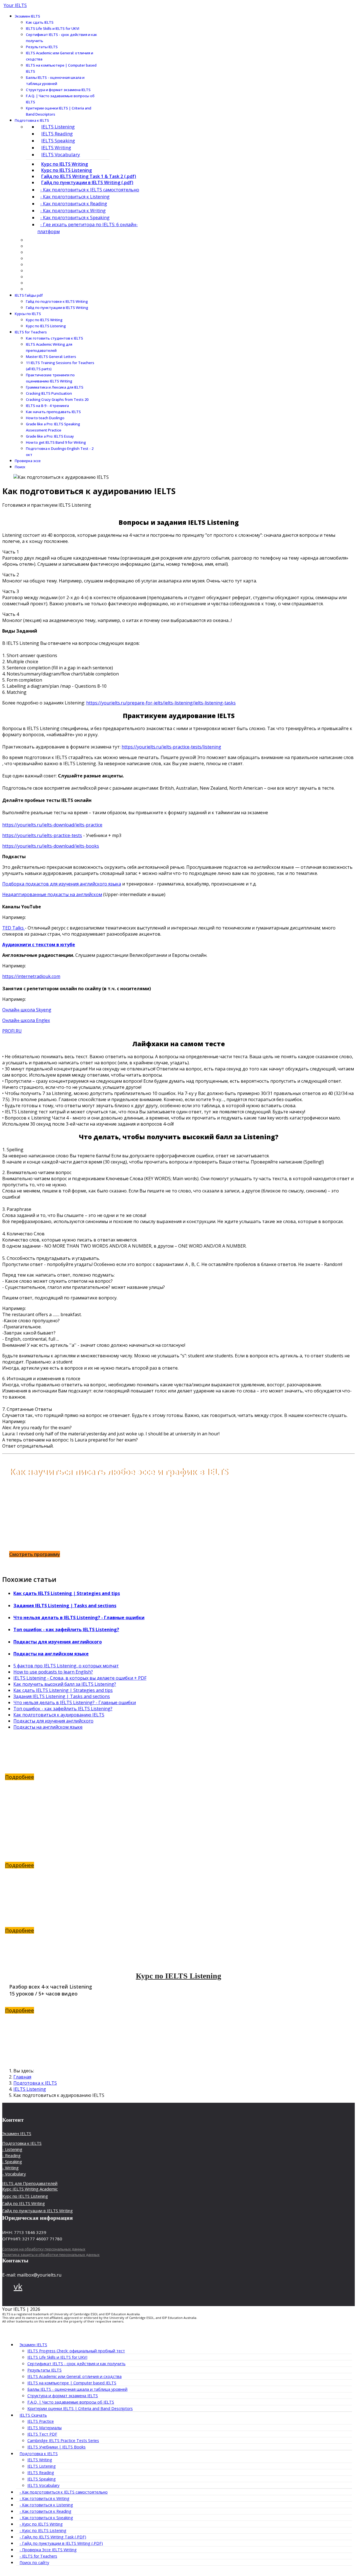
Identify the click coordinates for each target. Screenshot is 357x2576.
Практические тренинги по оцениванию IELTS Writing (50, 378)
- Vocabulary (14, 2174)
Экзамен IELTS (27, 16)
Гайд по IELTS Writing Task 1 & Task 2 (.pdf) (89, 176)
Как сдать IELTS (40, 22)
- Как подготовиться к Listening (75, 197)
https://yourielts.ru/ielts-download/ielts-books (51, 846)
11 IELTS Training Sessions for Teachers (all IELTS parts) (60, 366)
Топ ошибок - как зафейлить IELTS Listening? (66, 1629)
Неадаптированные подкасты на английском (52, 894)
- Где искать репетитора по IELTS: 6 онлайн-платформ (88, 228)
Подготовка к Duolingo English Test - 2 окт (60, 452)
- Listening (12, 2149)
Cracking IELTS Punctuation (49, 393)
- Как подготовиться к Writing (73, 211)
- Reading (11, 2155)
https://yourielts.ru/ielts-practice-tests (42, 835)
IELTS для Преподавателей (30, 2183)
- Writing (10, 2168)
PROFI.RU (12, 1031)
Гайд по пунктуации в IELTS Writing (57, 308)
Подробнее (20, 1777)
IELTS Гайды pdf (29, 295)
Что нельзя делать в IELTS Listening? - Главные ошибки (79, 1618)
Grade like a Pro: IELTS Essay (50, 436)
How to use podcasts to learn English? (53, 1672)
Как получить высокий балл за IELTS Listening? (65, 1684)
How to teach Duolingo (45, 418)
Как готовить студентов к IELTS (55, 338)
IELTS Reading (57, 134)
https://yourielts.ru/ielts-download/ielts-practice (52, 825)
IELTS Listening (58, 127)
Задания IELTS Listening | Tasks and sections (65, 1606)
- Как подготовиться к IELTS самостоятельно (90, 190)
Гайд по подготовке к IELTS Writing (57, 301)
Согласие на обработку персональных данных (44, 2249)
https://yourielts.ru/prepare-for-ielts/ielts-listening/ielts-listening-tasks (161, 703)
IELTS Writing (56, 147)
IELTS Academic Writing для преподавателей (49, 347)
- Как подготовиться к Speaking (75, 218)
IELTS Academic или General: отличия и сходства (60, 56)
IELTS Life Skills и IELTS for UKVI (53, 28)
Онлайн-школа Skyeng (27, 1010)
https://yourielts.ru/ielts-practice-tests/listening (171, 747)
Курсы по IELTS (28, 314)
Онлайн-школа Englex (26, 1020)
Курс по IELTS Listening (67, 170)
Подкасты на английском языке (51, 1654)
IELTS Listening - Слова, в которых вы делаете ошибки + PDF (80, 1678)
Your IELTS (15, 5)
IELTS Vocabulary (61, 154)
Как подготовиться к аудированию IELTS (59, 1715)
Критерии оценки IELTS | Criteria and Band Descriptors (59, 111)
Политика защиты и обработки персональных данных (51, 2255)
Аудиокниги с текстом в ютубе (39, 945)
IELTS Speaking (58, 141)
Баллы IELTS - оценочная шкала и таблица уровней (55, 80)
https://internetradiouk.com (31, 976)
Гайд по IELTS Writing (178, 1830)
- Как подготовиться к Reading (74, 204)
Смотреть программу (35, 1554)
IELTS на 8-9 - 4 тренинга (47, 406)
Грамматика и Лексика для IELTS (55, 387)
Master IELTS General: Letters (51, 357)
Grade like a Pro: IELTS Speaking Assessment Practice (53, 427)
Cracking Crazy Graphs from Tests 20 (57, 399)
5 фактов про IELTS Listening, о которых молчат (66, 1666)
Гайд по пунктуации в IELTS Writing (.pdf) (87, 182)
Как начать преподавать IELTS (53, 412)
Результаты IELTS (42, 47)
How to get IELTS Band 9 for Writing (56, 442)
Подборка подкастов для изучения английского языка (62, 884)
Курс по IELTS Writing (65, 164)
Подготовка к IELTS (32, 120)
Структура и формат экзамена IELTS (58, 90)
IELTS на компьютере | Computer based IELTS (61, 68)
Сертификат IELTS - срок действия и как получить (61, 38)
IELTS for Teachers (31, 332)
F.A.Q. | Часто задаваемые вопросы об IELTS (60, 99)
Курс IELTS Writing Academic (30, 2189)
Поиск (20, 467)
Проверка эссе (28, 461)
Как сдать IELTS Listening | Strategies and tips (67, 1593)
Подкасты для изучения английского (58, 1642)
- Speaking (12, 2162)
